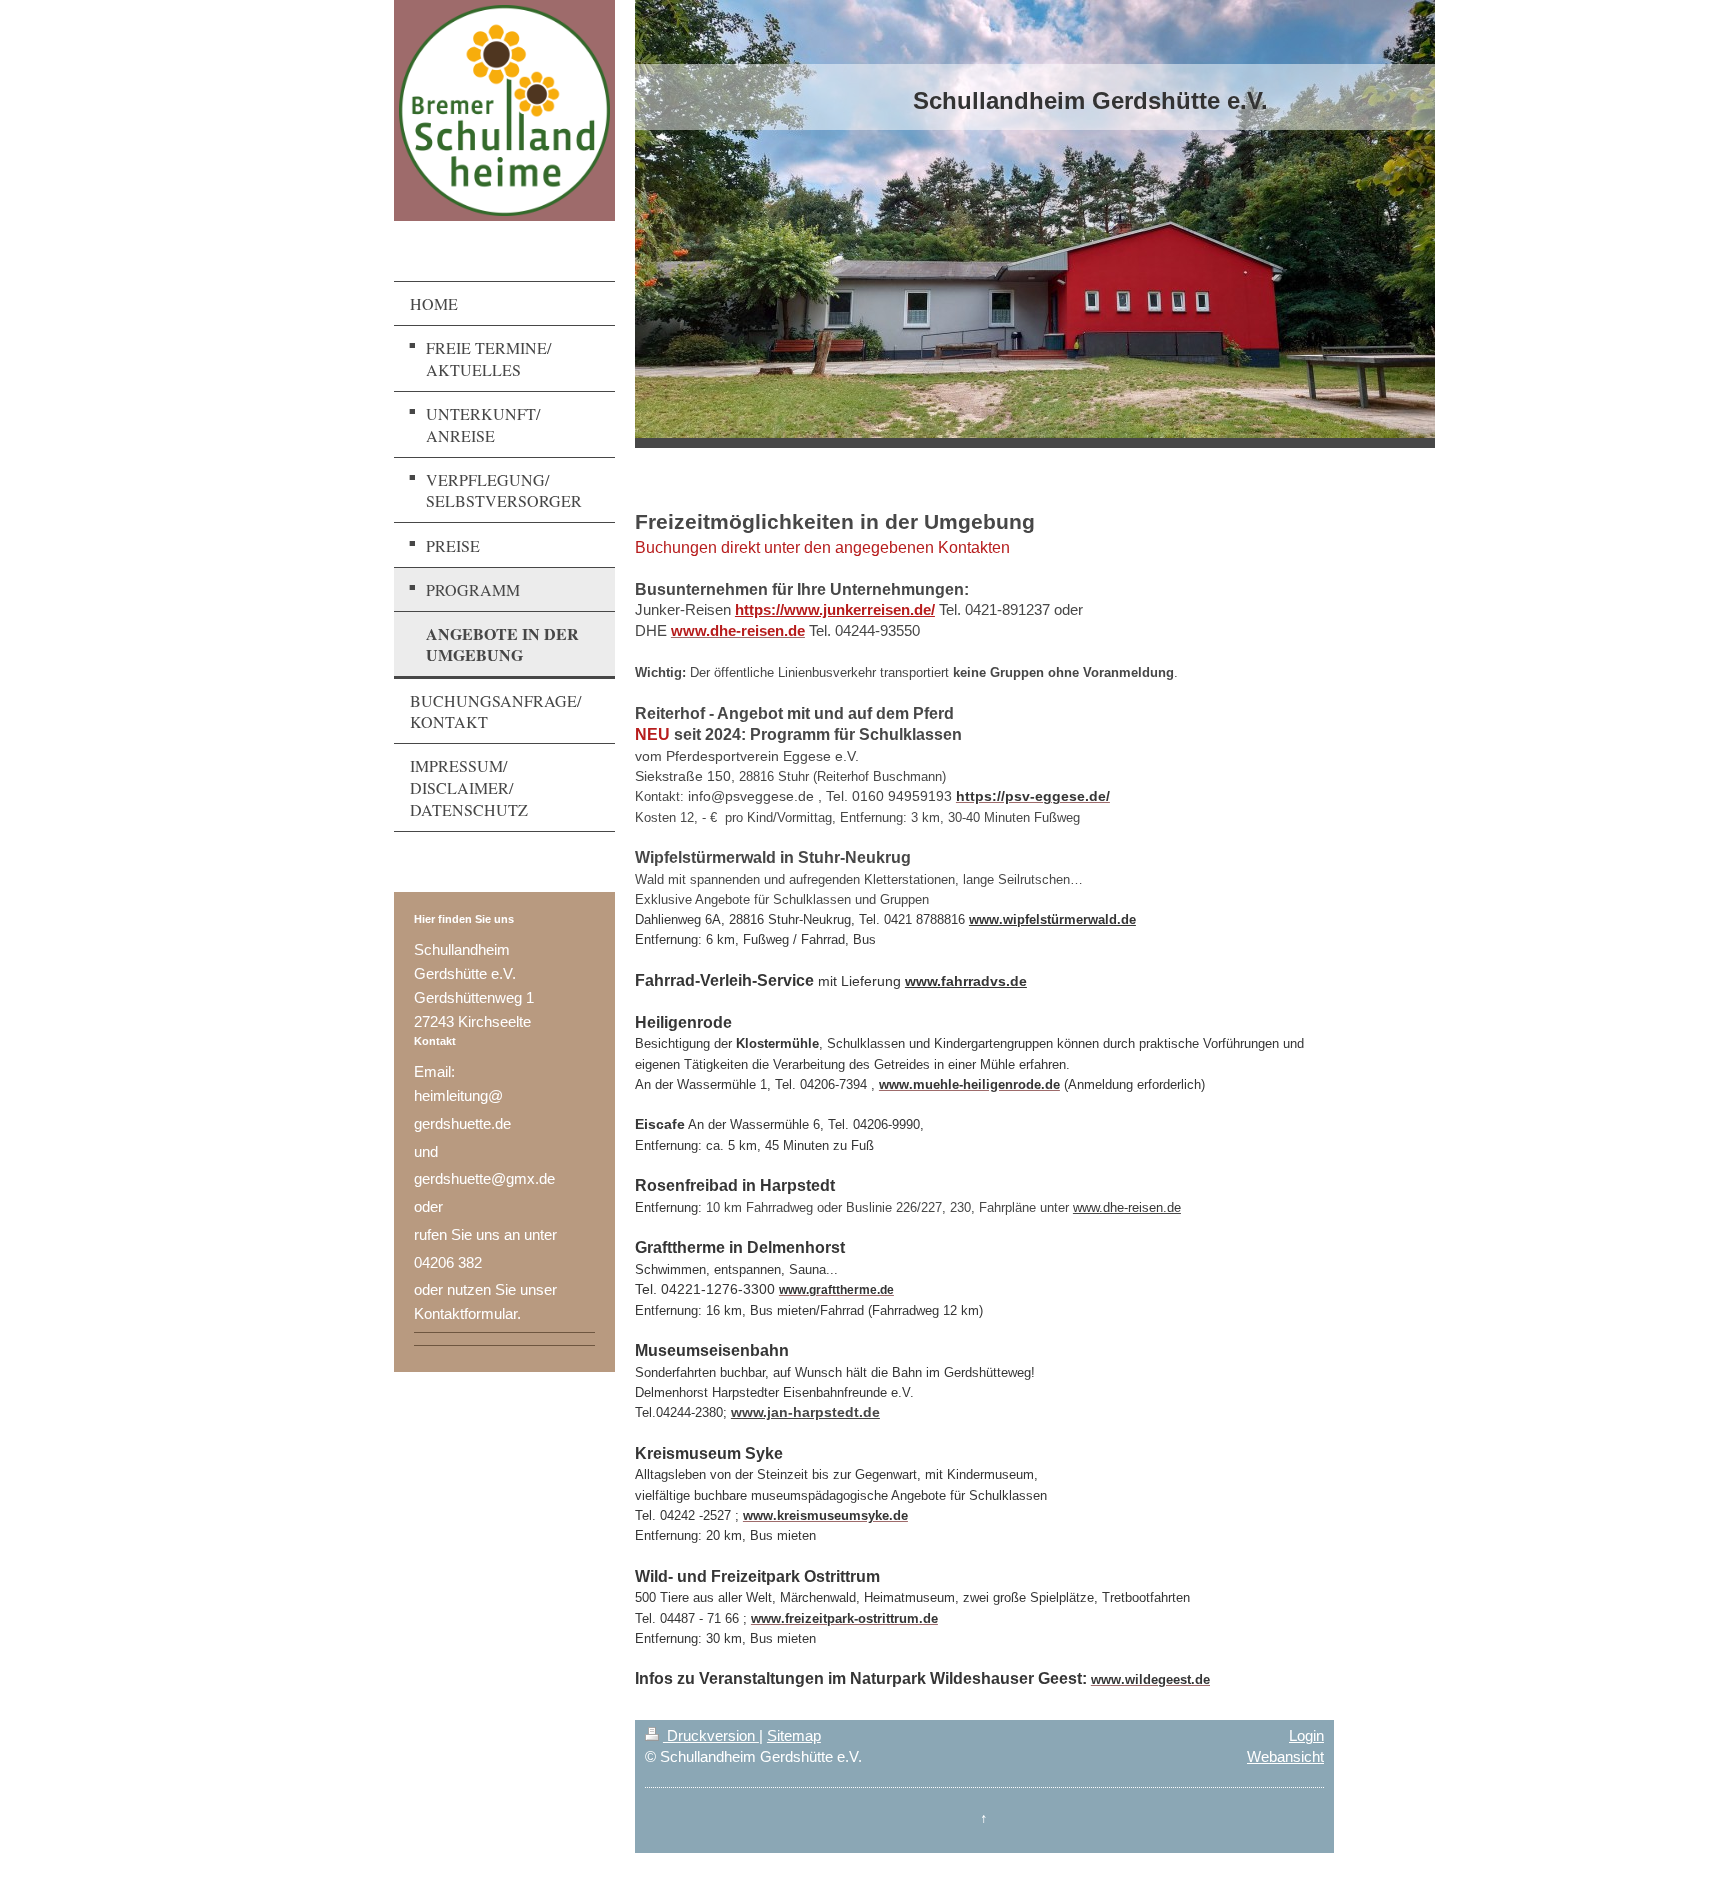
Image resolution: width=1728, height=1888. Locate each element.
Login (1306, 1735)
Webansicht (1285, 1756)
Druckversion (711, 1735)
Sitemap (794, 1735)
